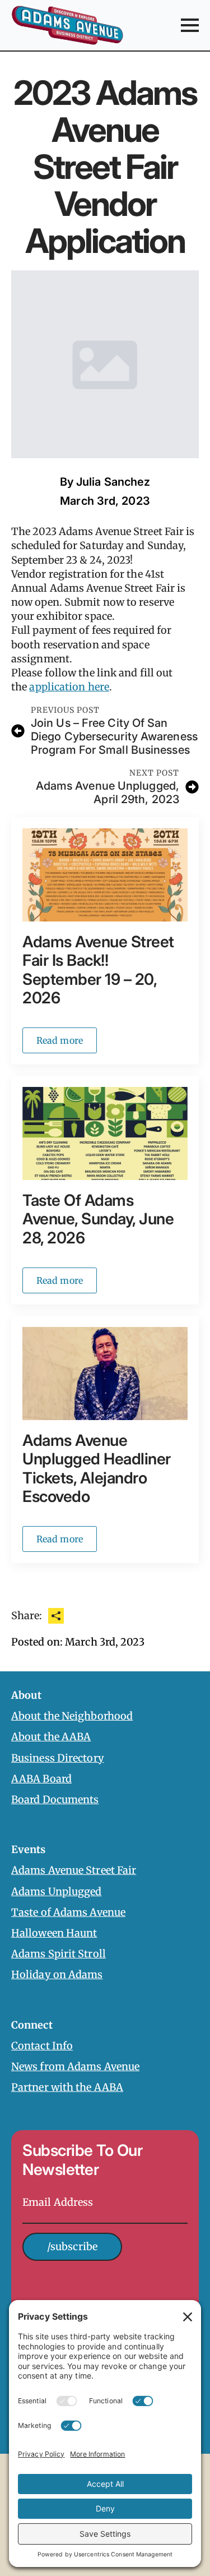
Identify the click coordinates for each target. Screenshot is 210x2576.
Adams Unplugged (57, 1891)
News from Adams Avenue (75, 2066)
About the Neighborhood (72, 1716)
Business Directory (58, 1758)
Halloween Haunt (54, 1933)
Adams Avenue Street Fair (74, 1870)
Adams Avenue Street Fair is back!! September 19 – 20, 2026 (98, 970)
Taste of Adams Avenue (68, 1912)
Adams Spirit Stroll (59, 1954)
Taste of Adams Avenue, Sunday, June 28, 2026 (98, 1219)
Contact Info (42, 2046)
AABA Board (41, 1779)
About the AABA (51, 1737)
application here (69, 687)
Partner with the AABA (67, 2087)
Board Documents (55, 1799)
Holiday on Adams (57, 1974)
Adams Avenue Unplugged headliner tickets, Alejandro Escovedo (97, 1469)
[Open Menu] (190, 25)
